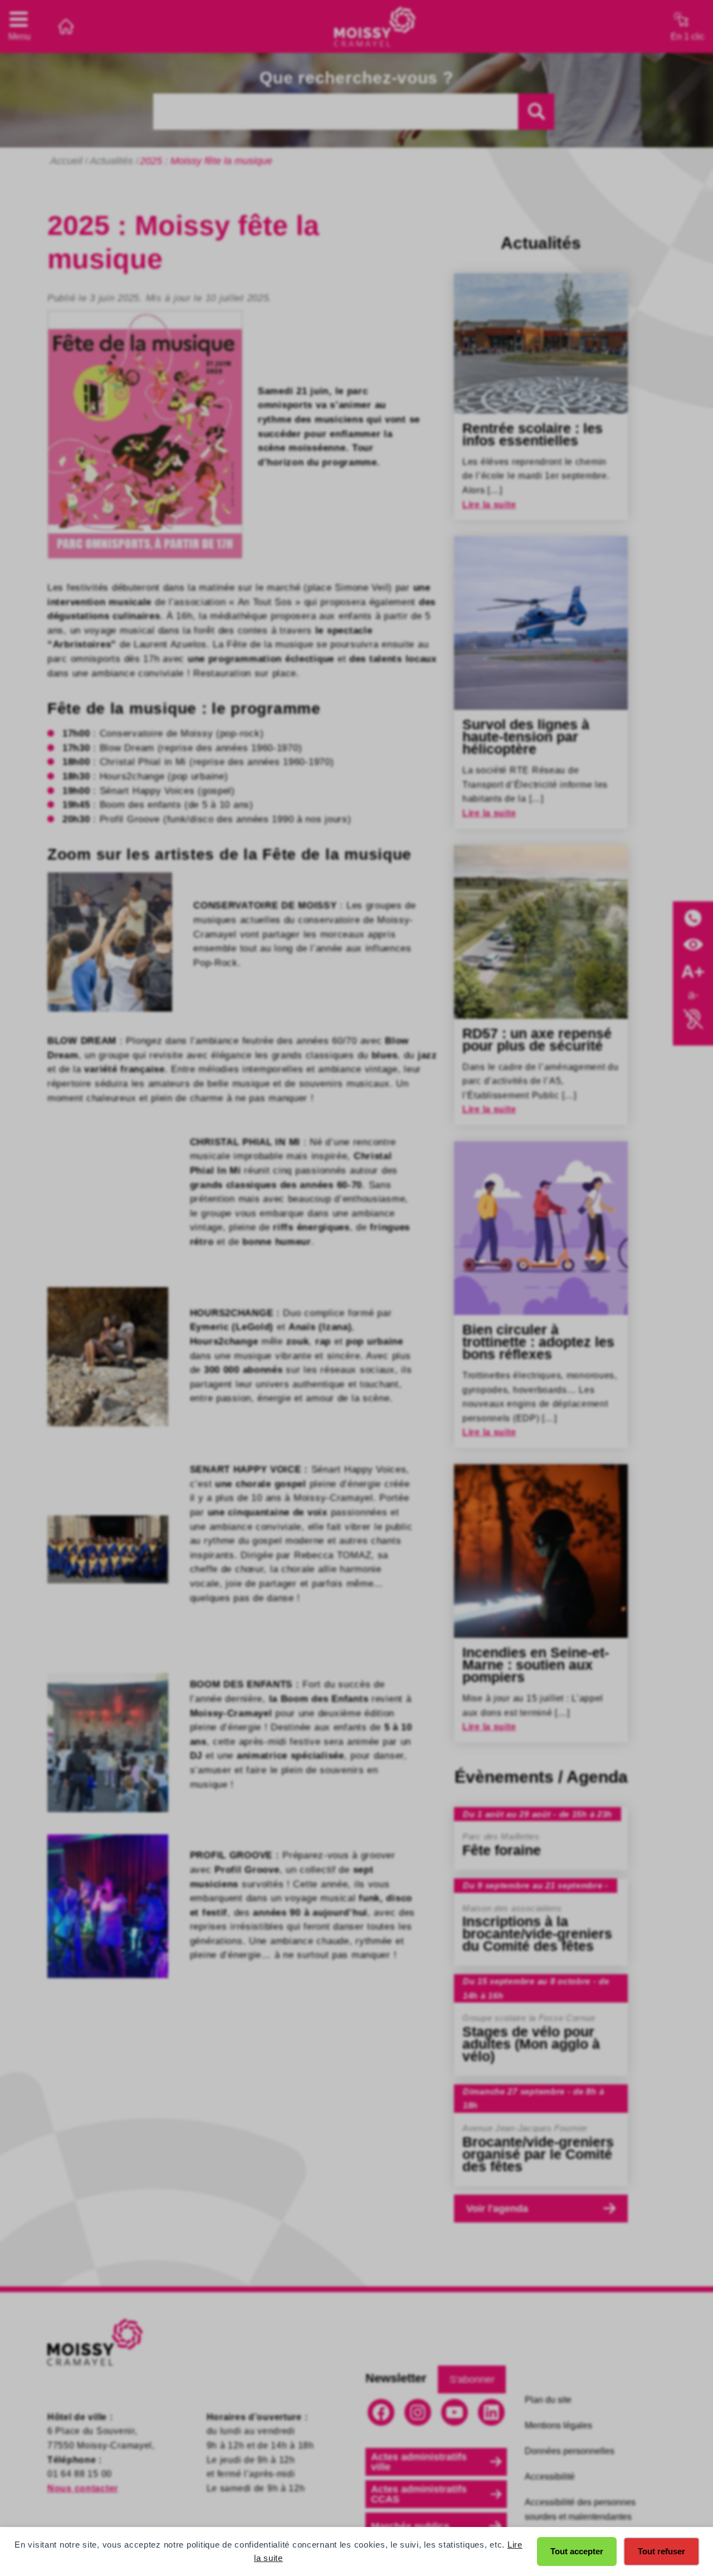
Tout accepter (577, 2551)
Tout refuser (661, 2551)
